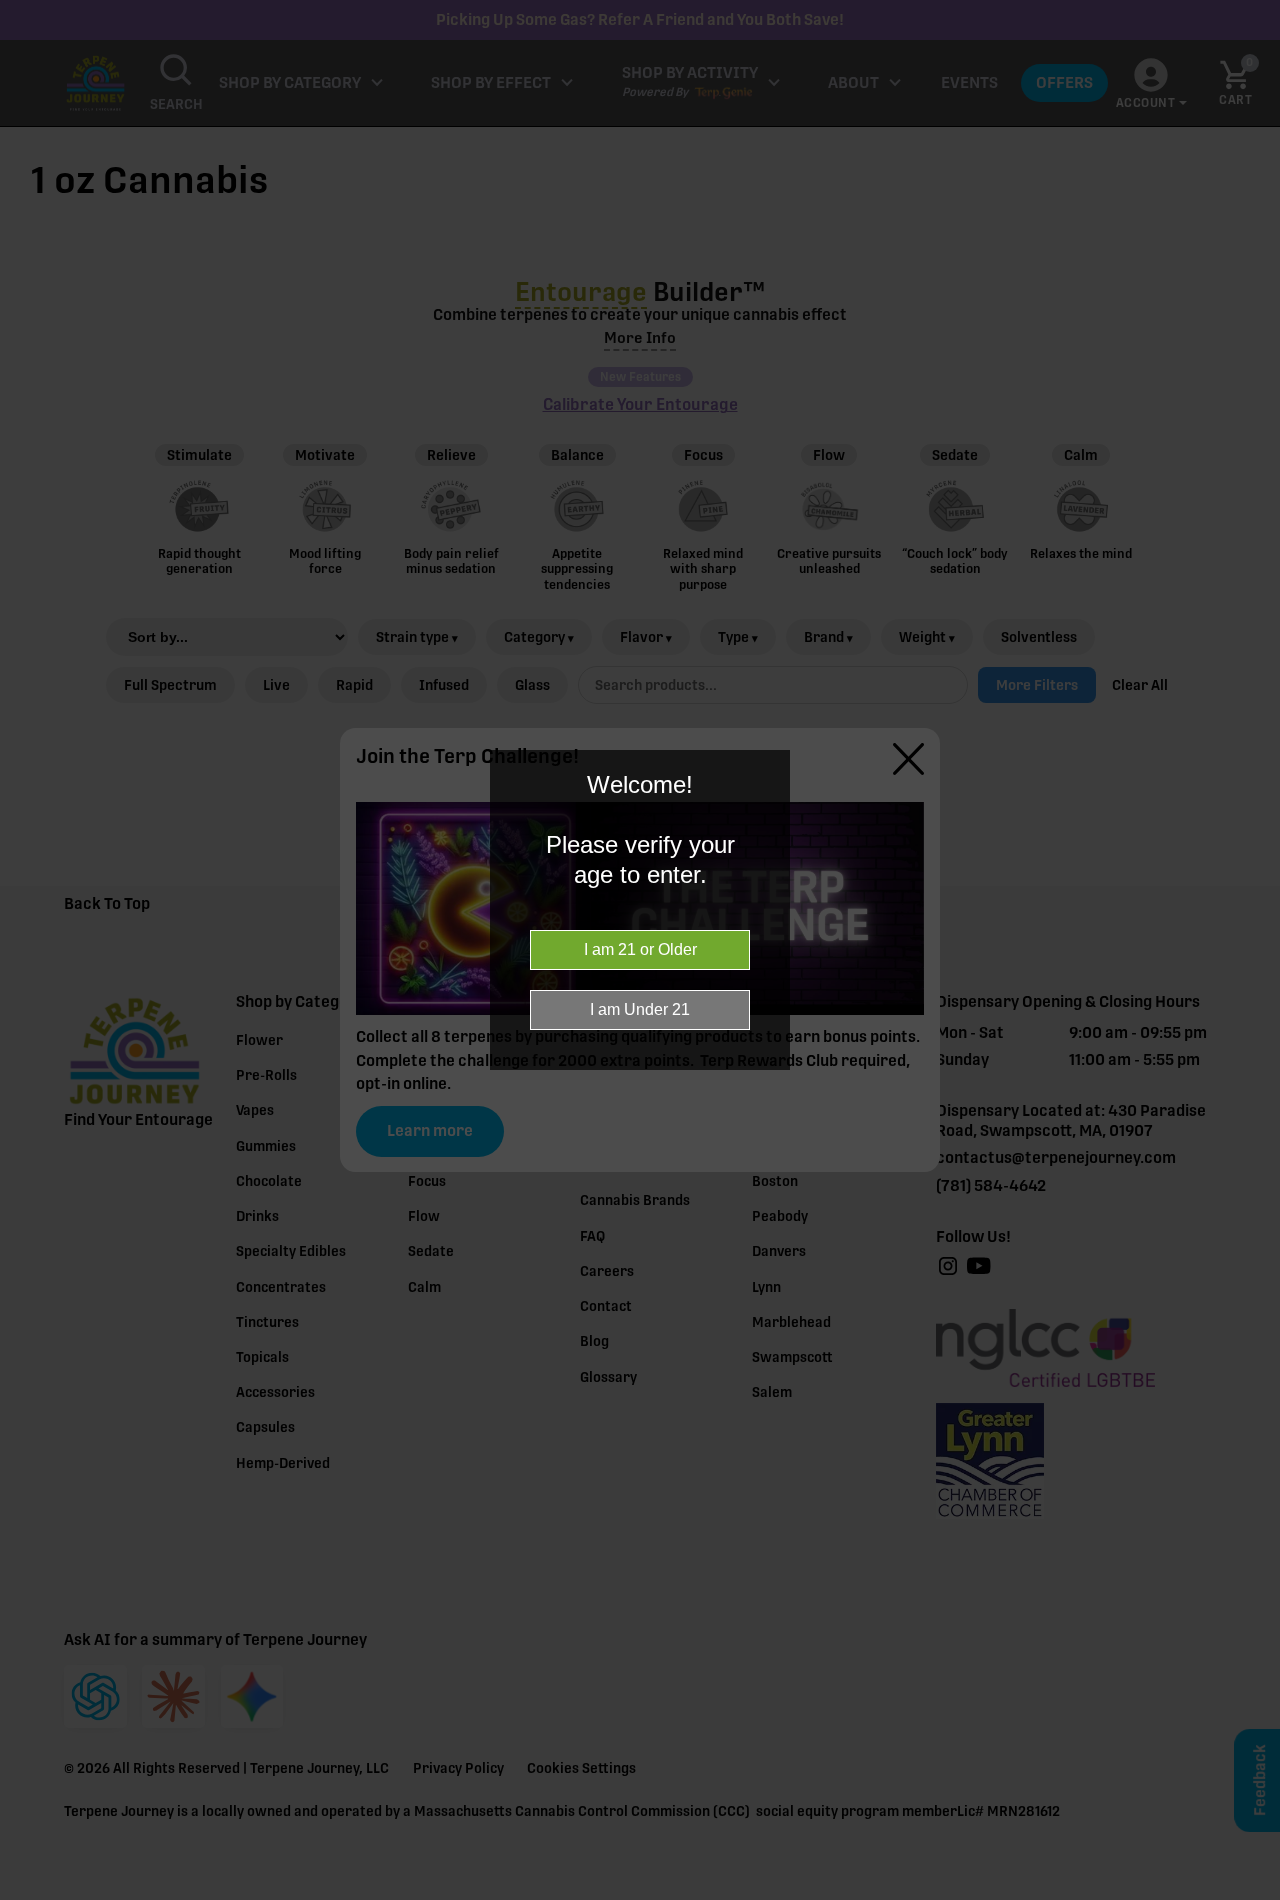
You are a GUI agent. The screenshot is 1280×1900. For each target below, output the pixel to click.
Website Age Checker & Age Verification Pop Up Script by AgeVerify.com (1255, 1895)
